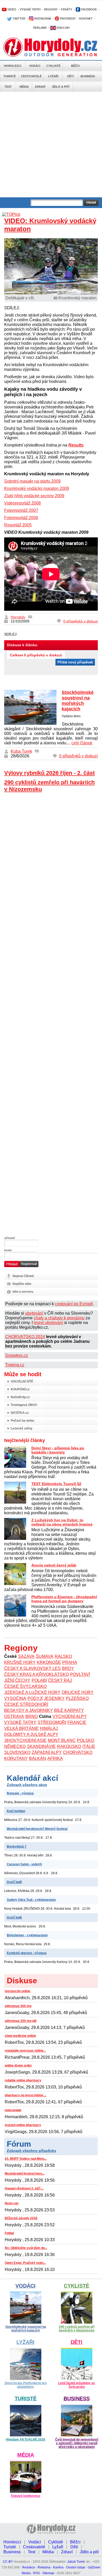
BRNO (32, 1716)
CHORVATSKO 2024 (25, 1337)
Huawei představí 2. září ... (24, 2188)
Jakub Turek (76, 2562)
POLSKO (86, 1740)
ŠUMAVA (45, 1656)
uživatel (10, 1238)
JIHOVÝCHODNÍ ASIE (25, 1740)
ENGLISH (63, 28)
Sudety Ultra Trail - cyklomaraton (31, 1900)
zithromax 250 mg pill (21, 2021)
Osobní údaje (76, 2567)
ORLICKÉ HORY (78, 1692)
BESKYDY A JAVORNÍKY (29, 1710)
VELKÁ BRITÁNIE (21, 1728)
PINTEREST (67, 19)
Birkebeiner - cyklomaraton (27, 1935)
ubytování (34, 1313)
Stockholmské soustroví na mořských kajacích (78, 701)
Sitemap (48, 2573)
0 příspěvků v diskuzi (81, 621)
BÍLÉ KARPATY (69, 1710)
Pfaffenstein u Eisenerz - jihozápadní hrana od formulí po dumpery (64, 1599)
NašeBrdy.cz (20, 1397)
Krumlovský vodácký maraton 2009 (37, 488)
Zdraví (40, 87)
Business (88, 76)
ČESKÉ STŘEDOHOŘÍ (26, 1704)
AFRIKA (55, 1758)
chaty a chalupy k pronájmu (59, 1318)
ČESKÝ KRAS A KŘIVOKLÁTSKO (36, 1674)
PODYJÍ (35, 1698)
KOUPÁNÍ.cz (20, 1389)
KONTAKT (86, 19)
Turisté (10, 76)
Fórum (19, 2144)
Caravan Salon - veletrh (24, 1864)
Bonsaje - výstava (20, 1793)
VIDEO (11, 9)
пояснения (13, 2110)
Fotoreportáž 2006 (21, 518)
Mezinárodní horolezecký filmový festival (37, 1829)
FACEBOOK (89, 9)
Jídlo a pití (61, 87)
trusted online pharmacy (23, 2125)
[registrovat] (29, 1266)
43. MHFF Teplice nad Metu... (26, 2159)
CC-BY (8, 2562)
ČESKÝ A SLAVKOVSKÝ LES (32, 1668)
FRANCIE (77, 1722)
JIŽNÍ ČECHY (17, 1680)
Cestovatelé (31, 76)
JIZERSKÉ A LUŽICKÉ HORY (32, 1692)
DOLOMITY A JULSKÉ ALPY (31, 1734)
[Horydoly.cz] (51, 47)
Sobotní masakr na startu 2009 (32, 481)
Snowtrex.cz (17, 1355)
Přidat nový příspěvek (75, 662)
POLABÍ (39, 1680)
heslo (8, 1250)
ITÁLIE (89, 1746)
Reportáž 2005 (18, 525)
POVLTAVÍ (80, 1674)
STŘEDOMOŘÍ (52, 1722)
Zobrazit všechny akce (27, 1785)
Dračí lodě (14, 1882)
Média (24, 87)
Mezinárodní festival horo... (25, 2174)
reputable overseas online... (25, 2051)
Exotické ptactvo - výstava (27, 1953)
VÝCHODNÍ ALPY (70, 1716)
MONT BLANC (62, 1740)
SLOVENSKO (17, 1752)
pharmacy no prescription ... (25, 2095)
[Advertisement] (51, 145)
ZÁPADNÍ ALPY (47, 1752)
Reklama (44, 2567)
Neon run (12, 2203)
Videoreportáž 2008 (22, 503)
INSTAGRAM (42, 19)
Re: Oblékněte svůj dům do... (26, 2248)
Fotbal (9, 2233)
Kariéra (58, 2567)
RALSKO (63, 1656)
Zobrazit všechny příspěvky (32, 2151)
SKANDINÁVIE (41, 1746)
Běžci (75, 66)
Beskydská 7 (17, 1847)
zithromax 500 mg (18, 2006)
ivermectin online (18, 1991)
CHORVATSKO (78, 1752)
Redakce (29, 2567)
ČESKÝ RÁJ (60, 1680)
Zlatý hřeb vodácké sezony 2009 (34, 496)
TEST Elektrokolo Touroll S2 (56, 1484)
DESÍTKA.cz (20, 1413)
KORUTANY (16, 1758)
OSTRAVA (14, 1716)
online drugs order (18, 2065)
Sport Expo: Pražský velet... (25, 2263)
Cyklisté (53, 66)
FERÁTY (67, 9)
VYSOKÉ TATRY (30, 9)
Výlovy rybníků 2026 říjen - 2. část (49, 773)
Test (8, 87)
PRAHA (70, 1662)
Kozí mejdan (16, 1811)
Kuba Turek (21, 751)
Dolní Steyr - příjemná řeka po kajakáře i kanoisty (58, 1450)
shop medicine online (20, 2036)
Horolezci (13, 66)
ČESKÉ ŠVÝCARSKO (25, 1686)
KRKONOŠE (49, 1662)
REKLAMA (40, 28)
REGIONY (51, 9)
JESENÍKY (54, 1698)
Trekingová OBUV (24, 1405)
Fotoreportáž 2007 (21, 510)
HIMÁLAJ (49, 1728)
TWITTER (19, 19)
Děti (70, 76)
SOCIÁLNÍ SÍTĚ (22, 1381)
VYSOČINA (15, 1698)
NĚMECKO (15, 1746)
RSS (36, 2573)
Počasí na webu (22, 1421)
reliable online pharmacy (23, 2080)
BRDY (68, 1668)
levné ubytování (48, 1323)
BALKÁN (38, 1758)
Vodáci (35, 66)
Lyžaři (53, 76)
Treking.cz (15, 1365)
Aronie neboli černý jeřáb (54, 1565)
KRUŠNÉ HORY (20, 1662)
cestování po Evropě (74, 1304)
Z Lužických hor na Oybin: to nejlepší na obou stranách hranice (62, 1522)
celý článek (82, 743)
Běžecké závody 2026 (21, 2218)
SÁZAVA (26, 1656)
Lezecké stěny (22, 1428)
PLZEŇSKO (77, 1698)
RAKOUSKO (69, 1746)
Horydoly (18, 617)
